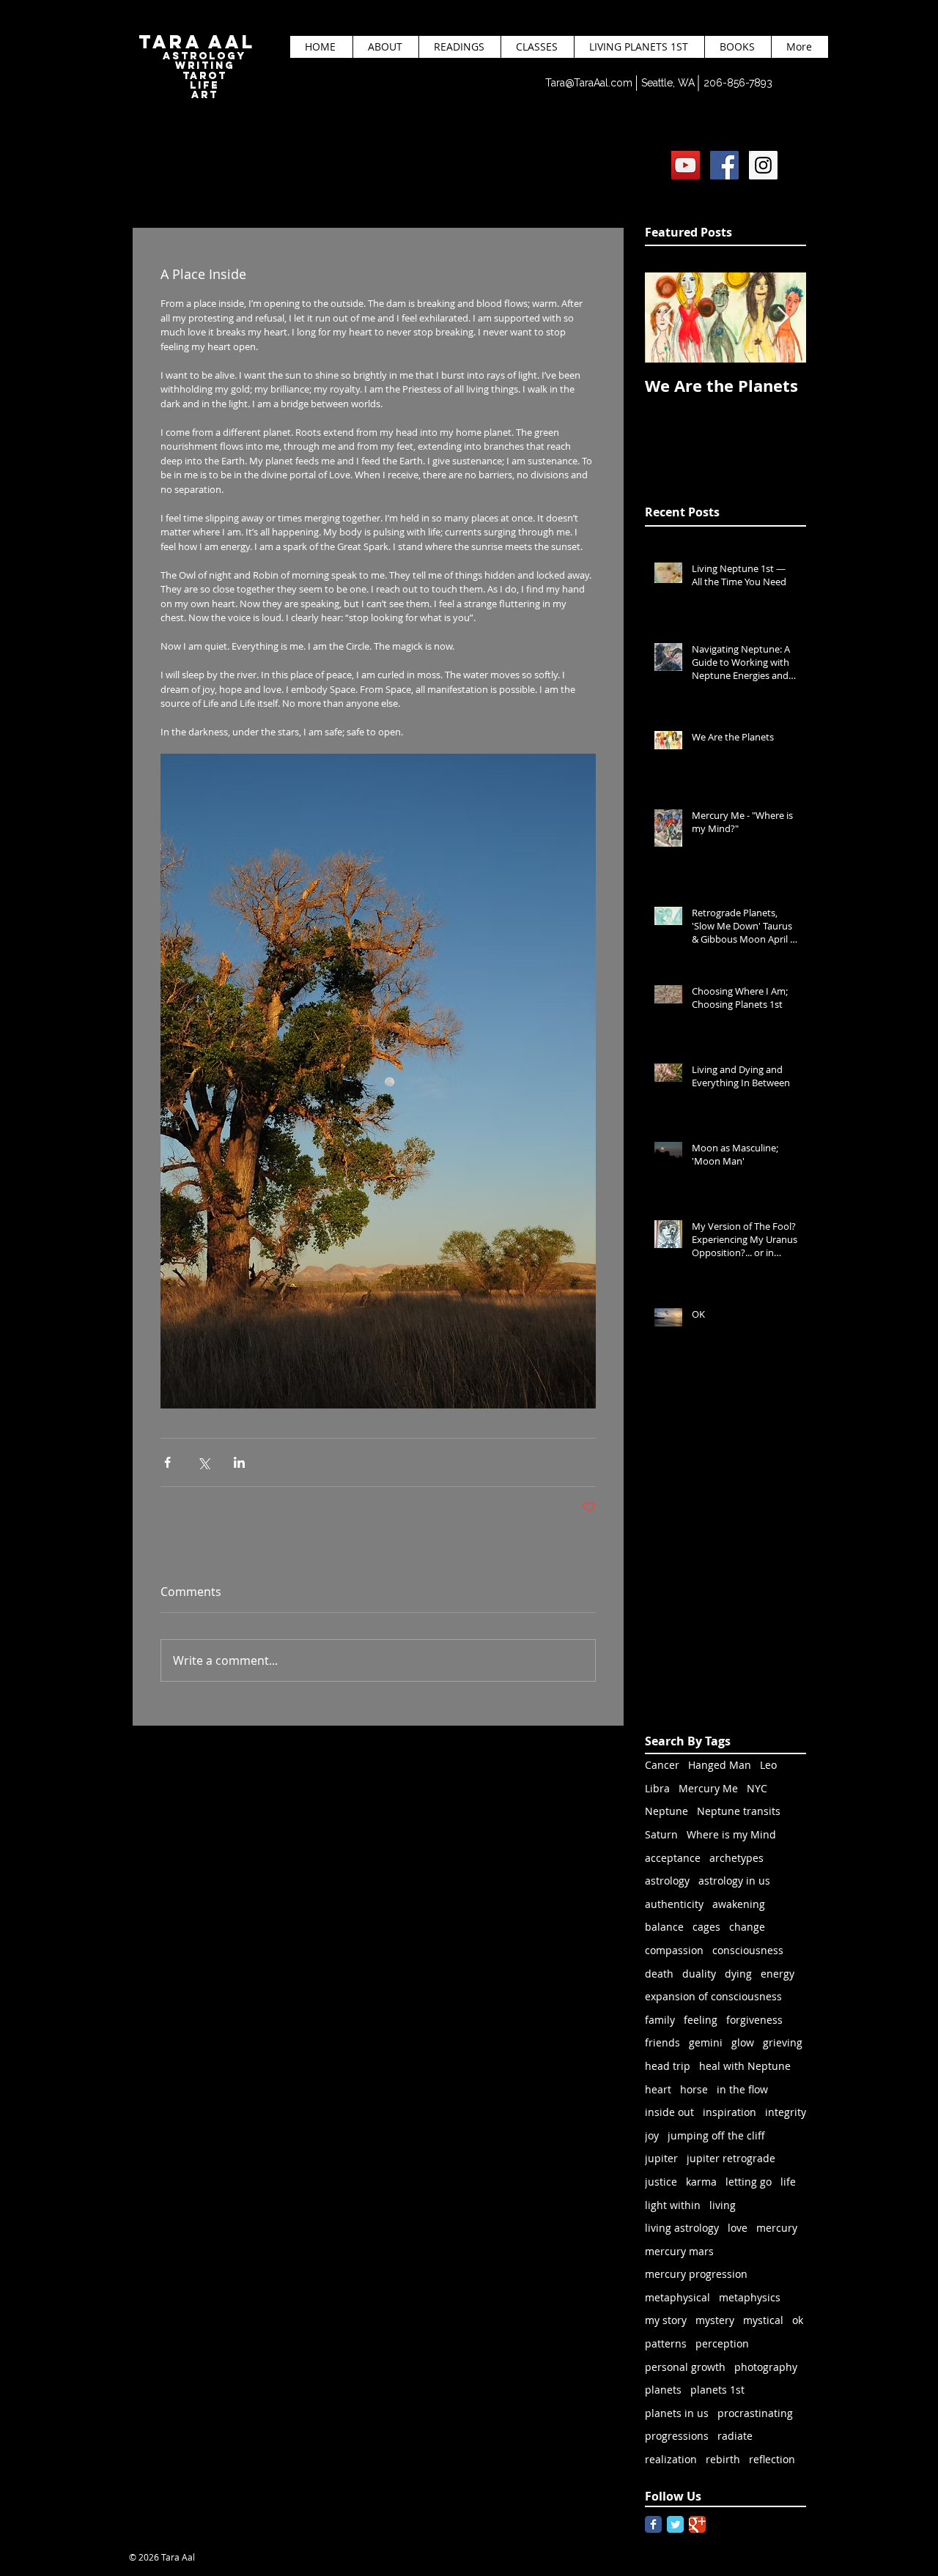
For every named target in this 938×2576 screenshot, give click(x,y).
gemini (706, 2042)
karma (701, 2182)
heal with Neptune (745, 2066)
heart (658, 2089)
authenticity (674, 1904)
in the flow (742, 2089)
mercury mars (679, 2251)
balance (664, 1927)
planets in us (677, 2413)
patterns (666, 2343)
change (747, 1927)
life (788, 2182)
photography (766, 2367)
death (659, 1974)
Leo (768, 1765)
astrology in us (734, 1881)
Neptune (666, 1811)
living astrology (682, 2228)
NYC (757, 1788)
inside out (669, 2112)
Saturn (661, 1834)
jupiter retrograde (731, 2158)
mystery (715, 2320)
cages (706, 1927)
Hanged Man (720, 1765)
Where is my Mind (731, 1834)
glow (743, 2042)
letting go (749, 2182)
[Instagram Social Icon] (763, 165)
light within (673, 2205)
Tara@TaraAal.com (589, 83)
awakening (739, 1904)
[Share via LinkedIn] (239, 1462)
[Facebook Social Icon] (724, 165)
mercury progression (696, 2274)
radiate (735, 2436)
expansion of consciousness (713, 1996)
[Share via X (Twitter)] (203, 1462)
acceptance (673, 1858)
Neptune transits (739, 1811)
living (723, 2205)
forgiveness (754, 2020)
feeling (701, 2020)
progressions (677, 2436)
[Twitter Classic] (675, 2524)
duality (699, 1974)
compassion (674, 1950)
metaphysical (677, 2297)
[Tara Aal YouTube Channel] (686, 165)
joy (652, 2135)
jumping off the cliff (716, 2135)
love (738, 2228)
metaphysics (750, 2297)
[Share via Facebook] (167, 1462)
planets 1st (717, 2390)
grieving (783, 2042)
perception (722, 2343)
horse (694, 2089)
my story (666, 2320)
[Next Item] (783, 318)
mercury (777, 2228)
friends (662, 2042)
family (660, 2020)
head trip (668, 2066)
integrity (786, 2112)
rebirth (723, 2459)
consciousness (748, 1950)
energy (778, 1974)
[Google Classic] (697, 2524)
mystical (763, 2320)
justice (661, 2182)
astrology (667, 1881)
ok (798, 2320)
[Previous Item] (668, 318)
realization (671, 2459)
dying (738, 1974)
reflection (772, 2459)
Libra (657, 1788)
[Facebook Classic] (653, 2524)
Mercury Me (708, 1788)
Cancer (662, 1765)
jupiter (661, 2158)
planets (663, 2390)
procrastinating (755, 2413)
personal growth (685, 2367)
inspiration (730, 2112)
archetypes (736, 1858)
